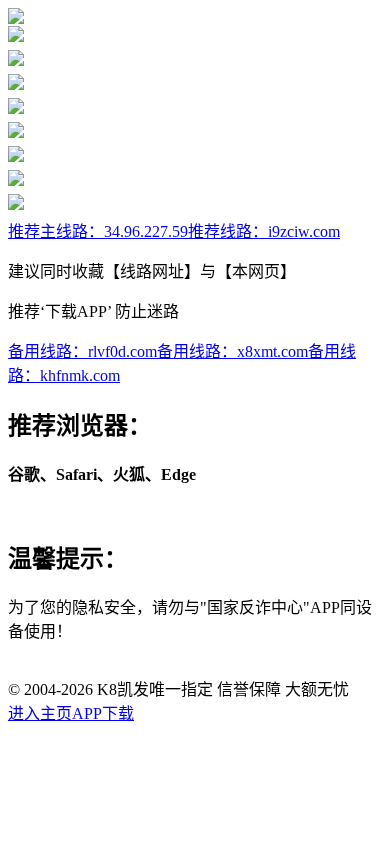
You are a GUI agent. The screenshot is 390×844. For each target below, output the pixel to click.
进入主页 (40, 713)
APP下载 (103, 713)
